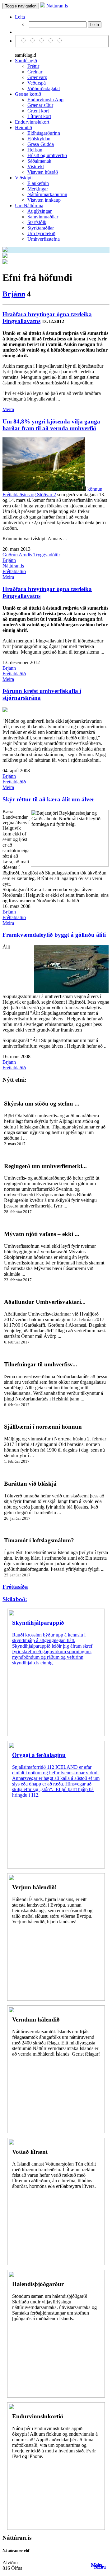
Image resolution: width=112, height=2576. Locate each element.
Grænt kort (38, 111)
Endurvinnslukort (32, 122)
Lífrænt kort (39, 116)
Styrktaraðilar (41, 228)
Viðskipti (24, 178)
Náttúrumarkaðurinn (47, 194)
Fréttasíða (15, 1587)
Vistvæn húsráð (43, 172)
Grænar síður (40, 105)
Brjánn (14, 294)
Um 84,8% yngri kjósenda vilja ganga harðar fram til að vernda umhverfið (51, 425)
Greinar (35, 72)
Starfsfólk (37, 222)
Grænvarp (37, 77)
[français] (60, 41)
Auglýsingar (40, 211)
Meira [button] (97, 2565)
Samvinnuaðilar (43, 217)
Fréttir (33, 66)
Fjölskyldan (39, 139)
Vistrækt (36, 166)
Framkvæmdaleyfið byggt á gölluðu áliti (54, 935)
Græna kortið (28, 94)
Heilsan (35, 150)
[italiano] (51, 41)
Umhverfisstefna (44, 239)
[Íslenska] (24, 41)
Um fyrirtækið (41, 233)
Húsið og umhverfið (47, 155)
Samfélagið (26, 61)
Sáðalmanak (39, 161)
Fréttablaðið (14, 571)
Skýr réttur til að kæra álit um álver (48, 799)
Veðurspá (37, 83)
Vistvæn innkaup (44, 200)
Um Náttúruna (29, 206)
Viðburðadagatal (44, 88)
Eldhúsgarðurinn (44, 133)
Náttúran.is (56, 6)
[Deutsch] (42, 41)
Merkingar (38, 189)
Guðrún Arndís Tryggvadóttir (31, 555)
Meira (8, 409)
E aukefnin (38, 183)
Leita (20, 17)
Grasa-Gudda (41, 144)
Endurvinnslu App (45, 100)
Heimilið (23, 127)
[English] (33, 41)
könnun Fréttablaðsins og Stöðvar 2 (52, 492)
